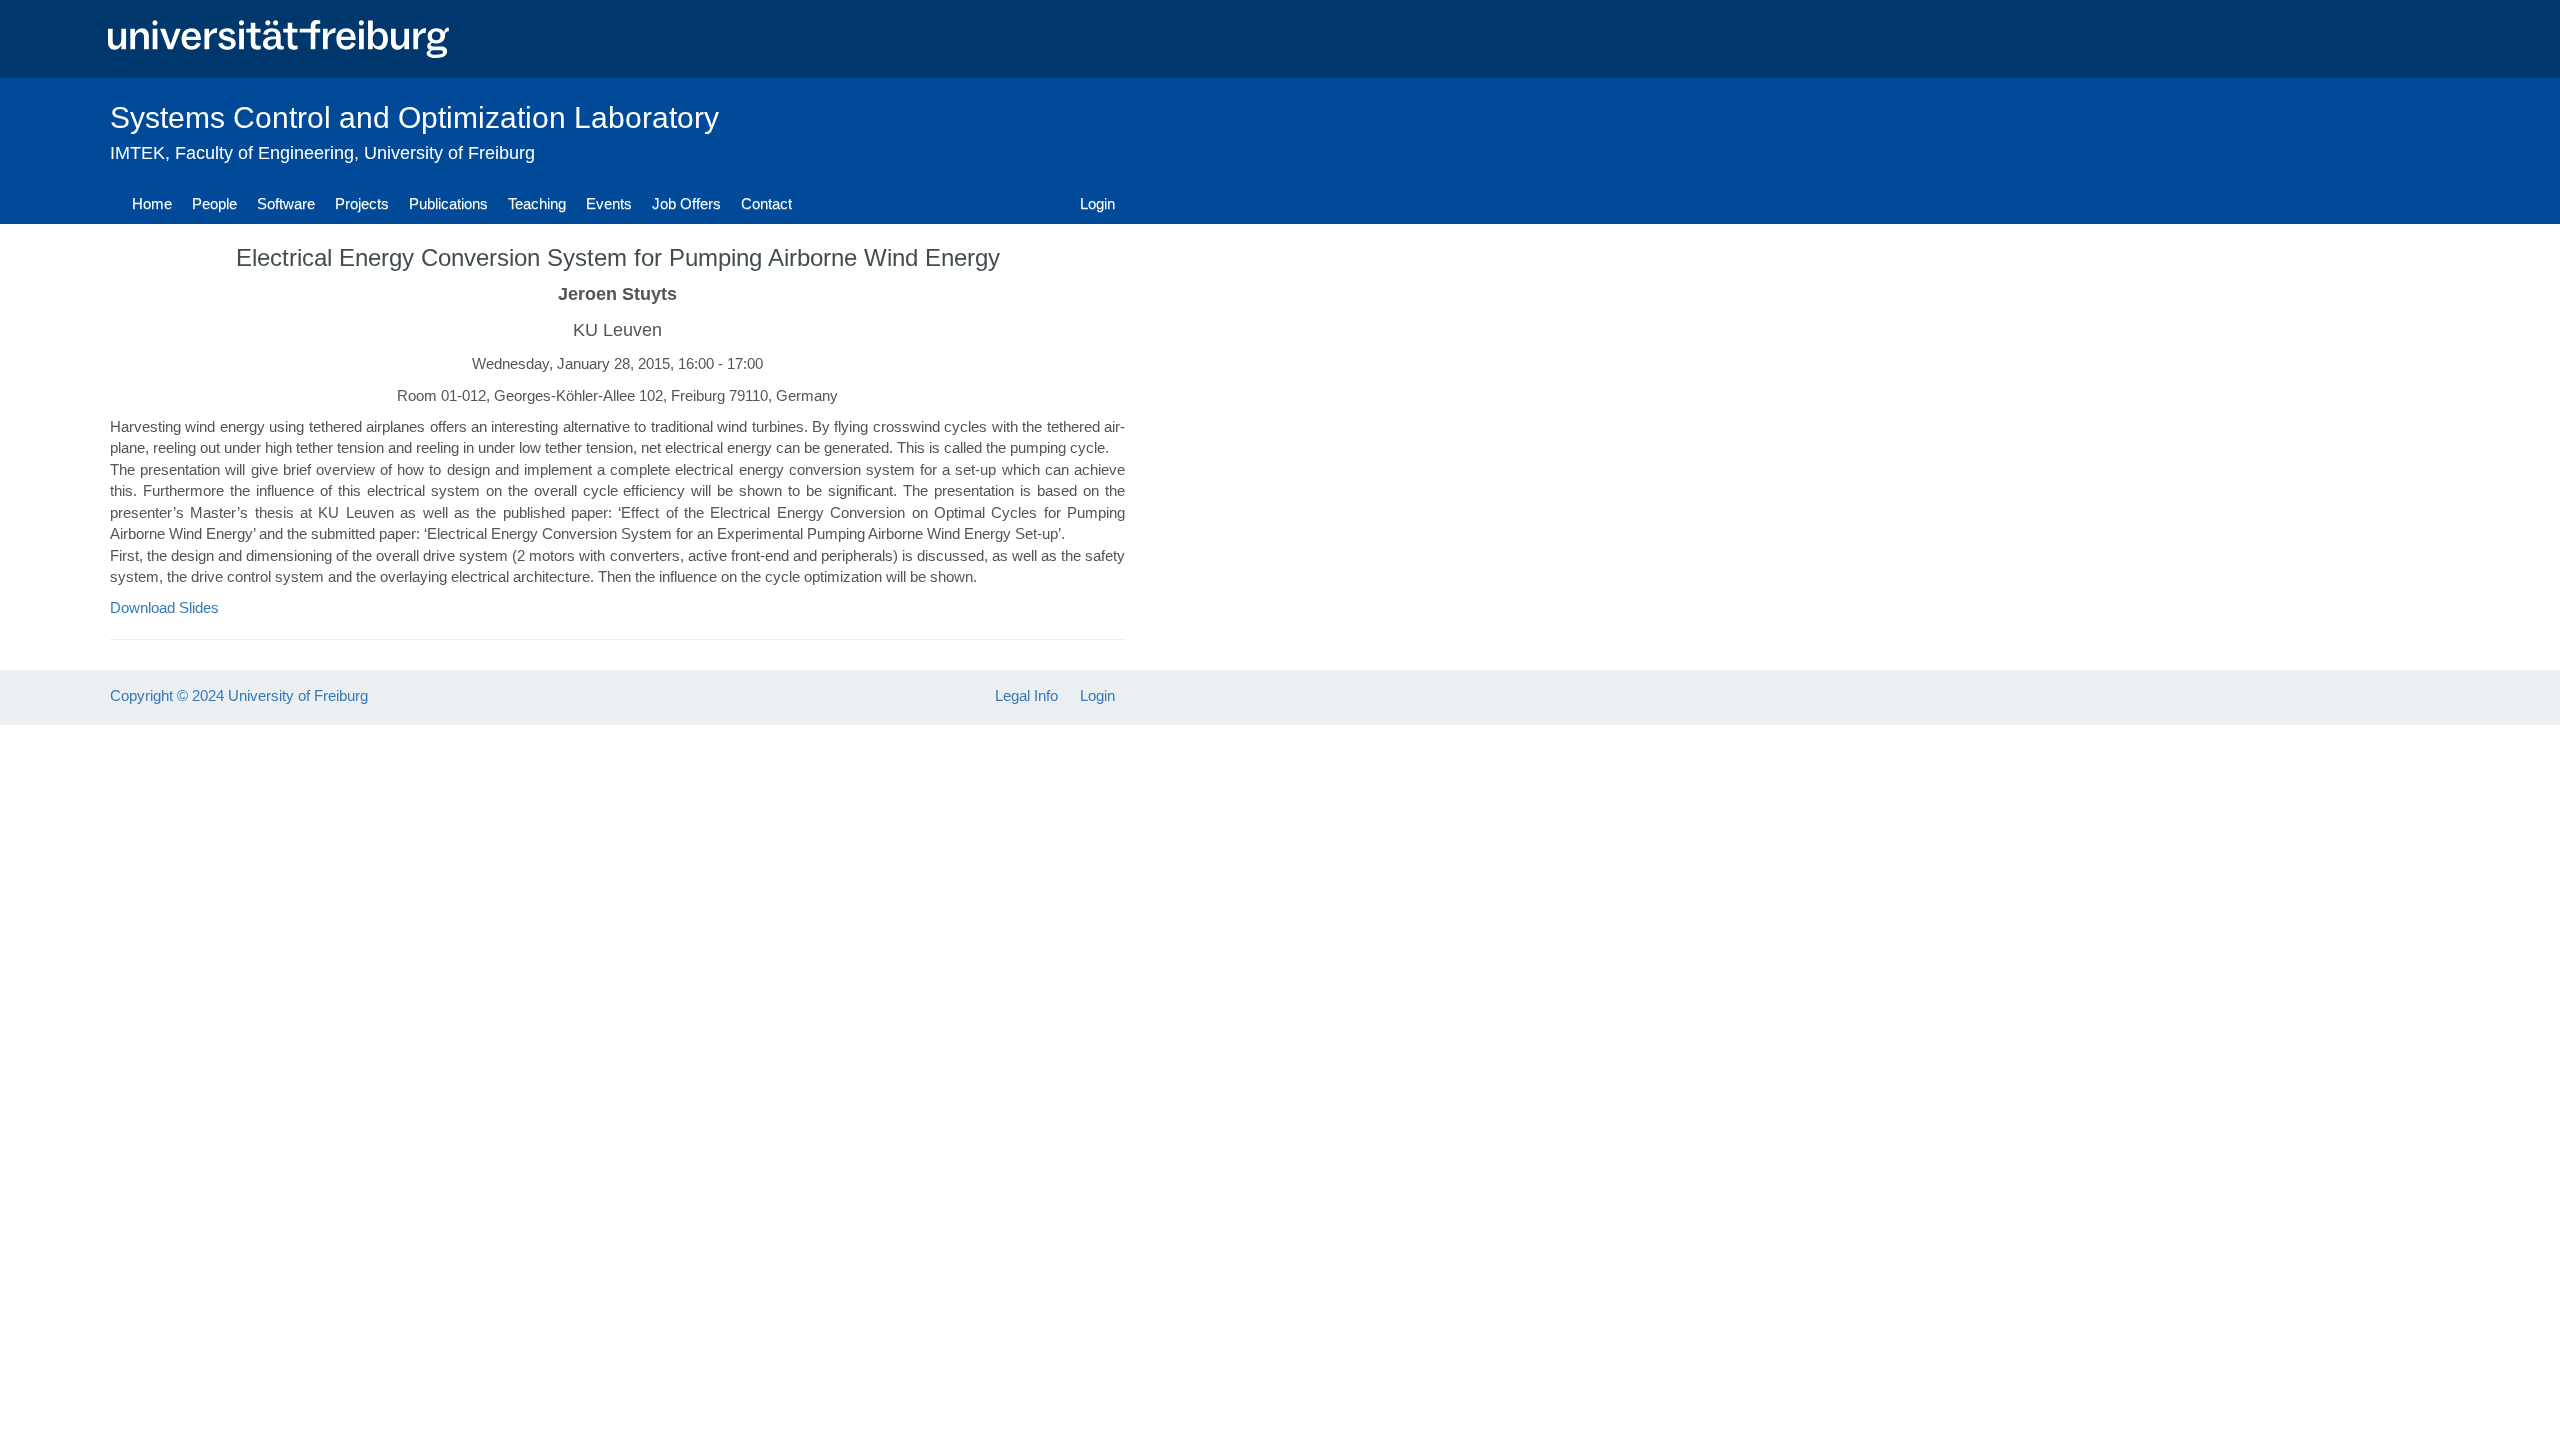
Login (1097, 203)
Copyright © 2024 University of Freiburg (239, 695)
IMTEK (137, 153)
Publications (448, 203)
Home (152, 203)
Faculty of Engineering (264, 153)
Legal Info (1026, 695)
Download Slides (164, 607)
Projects (362, 203)
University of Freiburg (449, 153)
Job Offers (686, 203)
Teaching (537, 203)
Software (286, 203)
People (214, 203)
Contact (766, 203)
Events (609, 203)
